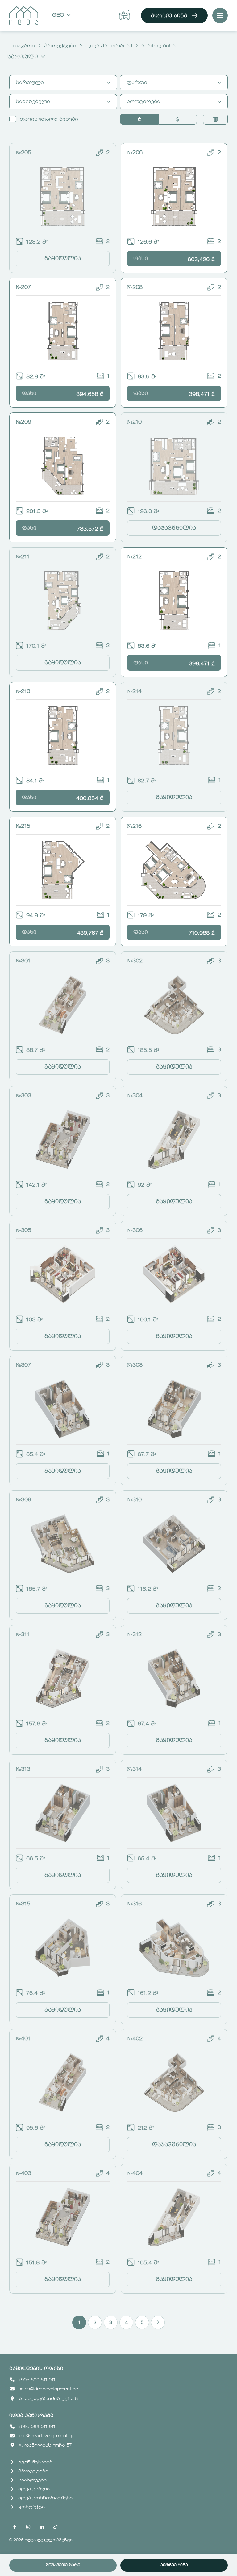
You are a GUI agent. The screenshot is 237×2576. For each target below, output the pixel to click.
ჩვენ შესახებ (35, 2462)
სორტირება (143, 102)
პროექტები (60, 46)
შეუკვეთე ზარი (63, 2565)
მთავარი (22, 46)
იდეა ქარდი (34, 2489)
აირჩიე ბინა (169, 16)
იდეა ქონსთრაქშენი (45, 2498)
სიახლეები (32, 2480)
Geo (58, 15)
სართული (23, 57)
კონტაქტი (31, 2507)
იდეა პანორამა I (109, 46)
